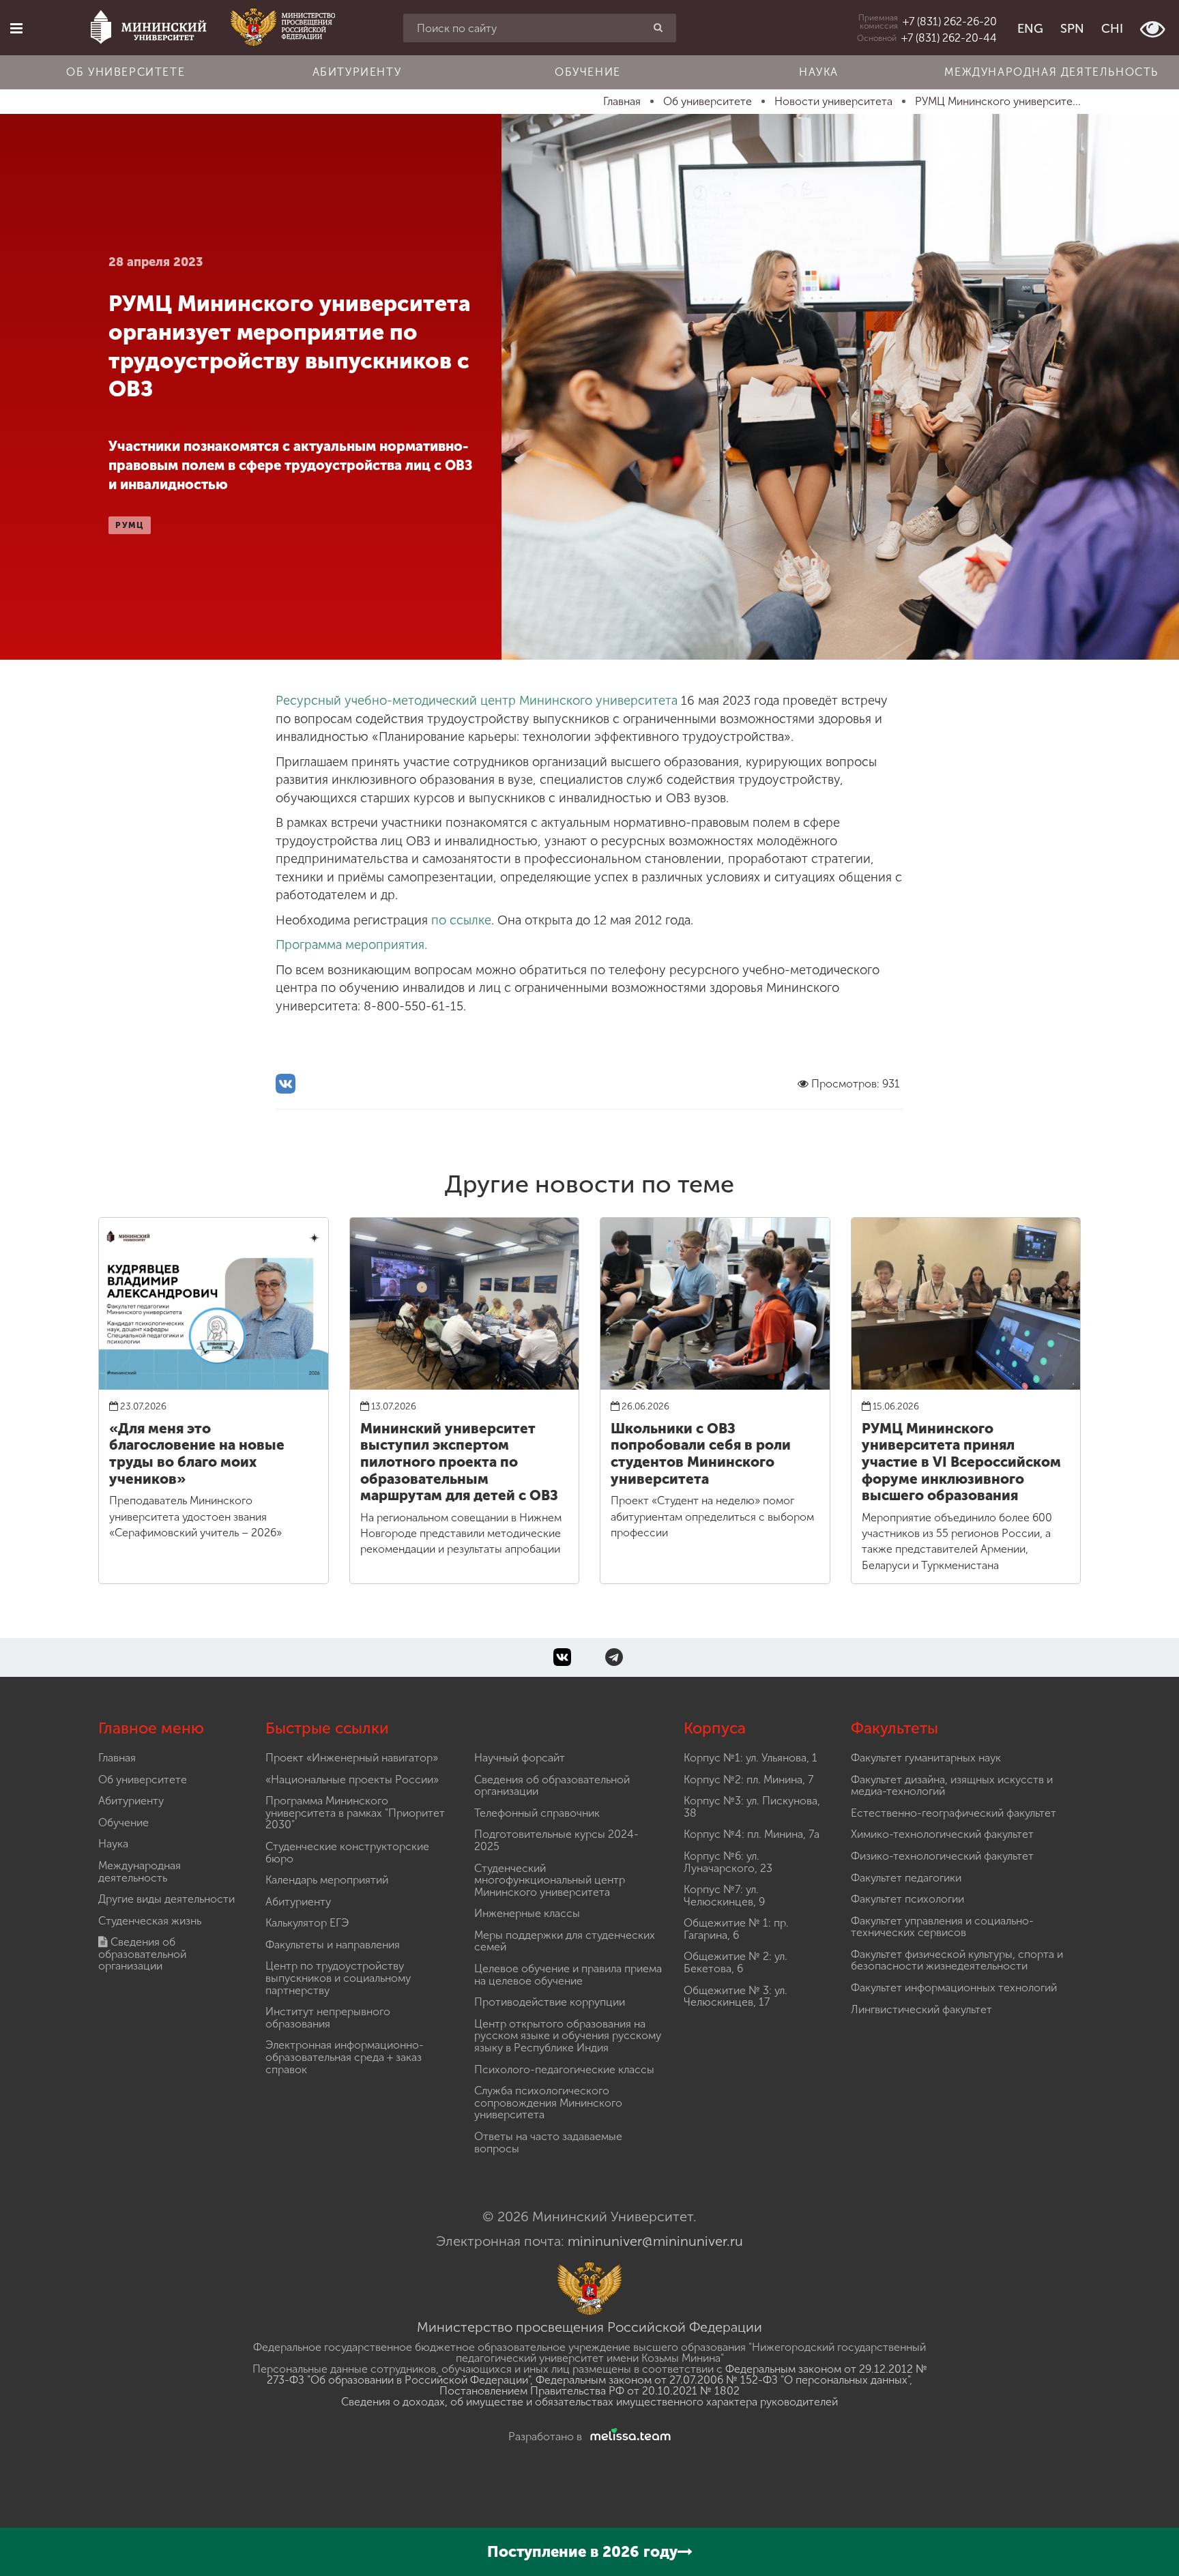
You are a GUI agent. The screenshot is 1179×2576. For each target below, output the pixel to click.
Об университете (126, 72)
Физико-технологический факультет (942, 1856)
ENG (1030, 29)
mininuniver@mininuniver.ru (655, 2241)
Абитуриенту (357, 72)
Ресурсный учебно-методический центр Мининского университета (477, 701)
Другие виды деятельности (166, 1899)
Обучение (588, 72)
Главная (117, 1758)
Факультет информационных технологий (954, 1988)
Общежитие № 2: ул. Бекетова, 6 (736, 1962)
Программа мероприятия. (351, 945)
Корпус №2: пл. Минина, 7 (748, 1780)
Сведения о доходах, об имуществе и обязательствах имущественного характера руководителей (589, 2402)
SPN (1072, 29)
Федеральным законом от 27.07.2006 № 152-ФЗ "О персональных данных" (723, 2380)
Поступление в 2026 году (582, 2552)
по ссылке (461, 920)
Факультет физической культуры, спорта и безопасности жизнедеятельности (957, 1960)
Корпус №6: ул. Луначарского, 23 (728, 1862)
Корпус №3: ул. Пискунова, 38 (752, 1807)
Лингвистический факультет (921, 2009)
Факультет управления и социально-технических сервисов (942, 1927)
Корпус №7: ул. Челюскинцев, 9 (724, 1896)
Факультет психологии (907, 1899)
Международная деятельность (1051, 72)
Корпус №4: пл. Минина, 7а (752, 1834)
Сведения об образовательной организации (142, 1954)
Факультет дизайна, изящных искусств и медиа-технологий (952, 1786)
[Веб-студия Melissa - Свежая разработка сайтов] (628, 2436)
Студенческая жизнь (150, 1921)
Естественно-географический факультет (954, 1813)
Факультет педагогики (906, 1878)
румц (130, 525)
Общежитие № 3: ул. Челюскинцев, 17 (736, 1996)
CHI (1112, 29)
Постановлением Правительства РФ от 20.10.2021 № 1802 (589, 2391)
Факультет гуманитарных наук (926, 1758)
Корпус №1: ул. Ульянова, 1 (751, 1758)
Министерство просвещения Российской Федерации (589, 2327)
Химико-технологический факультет (942, 1834)
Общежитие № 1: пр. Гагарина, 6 (736, 1929)
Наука (819, 72)
